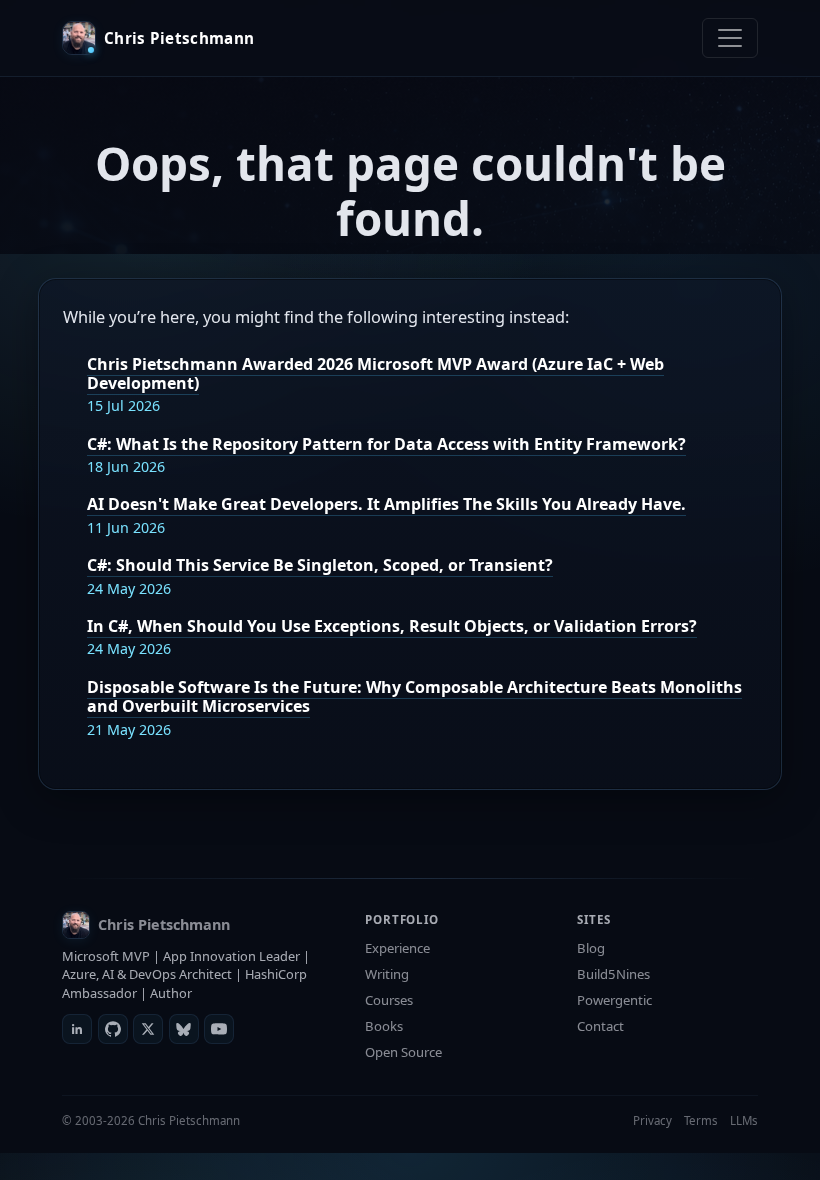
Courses (389, 1000)
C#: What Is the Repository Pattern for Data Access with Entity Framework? (386, 444)
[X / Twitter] (148, 1029)
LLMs (744, 1120)
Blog (591, 948)
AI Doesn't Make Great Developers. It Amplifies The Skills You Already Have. (386, 504)
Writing (387, 974)
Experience (397, 948)
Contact (600, 1026)
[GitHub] (113, 1029)
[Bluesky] (184, 1029)
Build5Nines (613, 974)
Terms (701, 1120)
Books (384, 1026)
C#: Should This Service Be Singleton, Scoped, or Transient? (320, 565)
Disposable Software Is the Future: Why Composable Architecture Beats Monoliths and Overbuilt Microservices (414, 696)
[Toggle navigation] (730, 38)
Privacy (652, 1120)
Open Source (403, 1052)
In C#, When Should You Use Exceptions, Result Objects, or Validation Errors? (392, 626)
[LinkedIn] (77, 1029)
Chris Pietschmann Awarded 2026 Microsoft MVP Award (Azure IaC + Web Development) (375, 373)
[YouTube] (219, 1029)
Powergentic (614, 1000)
